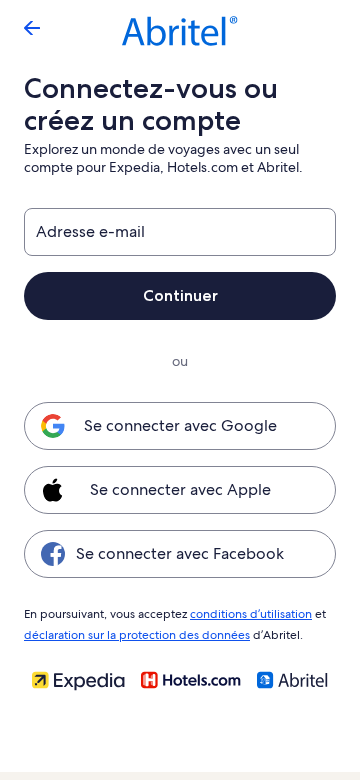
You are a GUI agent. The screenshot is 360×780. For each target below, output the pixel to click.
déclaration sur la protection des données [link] (137, 635)
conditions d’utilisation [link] (251, 614)
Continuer (180, 295)
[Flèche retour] (32, 28)
